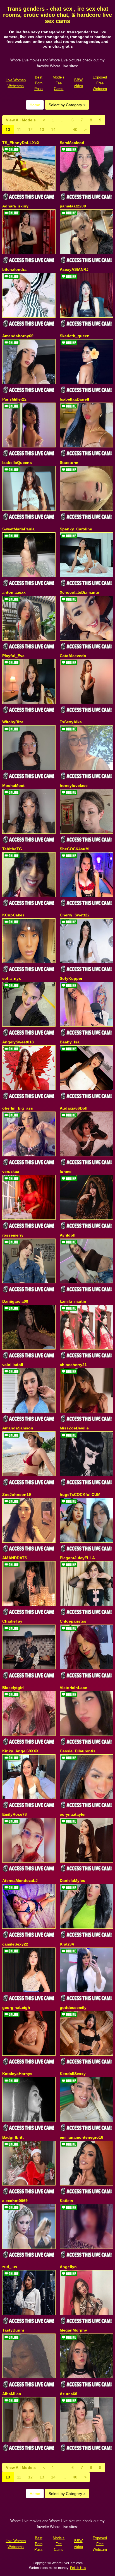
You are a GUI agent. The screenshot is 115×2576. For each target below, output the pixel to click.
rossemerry (13, 1235)
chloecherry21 (73, 1365)
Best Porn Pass (39, 83)
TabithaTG (12, 849)
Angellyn (68, 2267)
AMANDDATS (15, 1558)
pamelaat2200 (73, 206)
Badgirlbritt (13, 2137)
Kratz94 (67, 1944)
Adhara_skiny (15, 206)
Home (35, 105)
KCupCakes (13, 915)
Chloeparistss (73, 1621)
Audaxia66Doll (74, 1108)
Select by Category (66, 105)
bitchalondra (14, 269)
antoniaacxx (14, 592)
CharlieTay (12, 1621)
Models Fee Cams (59, 83)
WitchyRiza (13, 722)
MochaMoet (13, 785)
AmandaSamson (18, 1428)
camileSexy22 (15, 1944)
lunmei (66, 1172)
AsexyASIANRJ (74, 269)
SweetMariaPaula (18, 529)
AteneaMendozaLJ (20, 1880)
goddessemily (73, 2007)
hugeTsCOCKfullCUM (80, 1494)
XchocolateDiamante (79, 592)
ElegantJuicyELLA (77, 1558)
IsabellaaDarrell (74, 399)
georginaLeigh (16, 2007)
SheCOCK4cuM (74, 849)
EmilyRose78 (15, 1814)
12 (30, 130)
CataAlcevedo (73, 656)
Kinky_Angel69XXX (20, 1751)
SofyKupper (71, 978)
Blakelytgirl (13, 1688)
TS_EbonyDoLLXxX (21, 143)
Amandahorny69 (18, 336)
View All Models (21, 120)
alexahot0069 (15, 2201)
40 (75, 130)
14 (53, 130)
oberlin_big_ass (18, 1108)
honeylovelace (74, 785)
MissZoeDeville (74, 1428)
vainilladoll (13, 1365)
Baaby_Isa (70, 1042)
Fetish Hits (78, 2568)
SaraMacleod (72, 143)
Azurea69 (69, 2394)
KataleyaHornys (17, 2074)
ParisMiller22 (14, 399)
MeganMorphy (73, 2330)
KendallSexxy (73, 2074)
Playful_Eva (13, 656)
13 (42, 130)
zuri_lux (10, 2267)
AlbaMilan (12, 2394)
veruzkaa (11, 1172)
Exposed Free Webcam (100, 83)
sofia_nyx (12, 978)
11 (19, 130)
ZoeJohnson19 (17, 1494)
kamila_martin (73, 1301)
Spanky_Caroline (76, 529)
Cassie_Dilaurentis (78, 1751)
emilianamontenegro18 (82, 2137)
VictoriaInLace (73, 1688)
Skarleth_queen (75, 336)
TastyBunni (13, 2330)
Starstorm (69, 463)
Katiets (66, 2201)
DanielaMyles (72, 1880)
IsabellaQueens (17, 463)
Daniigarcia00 (15, 1301)
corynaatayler (73, 1814)
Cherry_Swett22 (75, 915)
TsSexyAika (71, 722)
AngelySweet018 (18, 1042)
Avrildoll (68, 1235)
